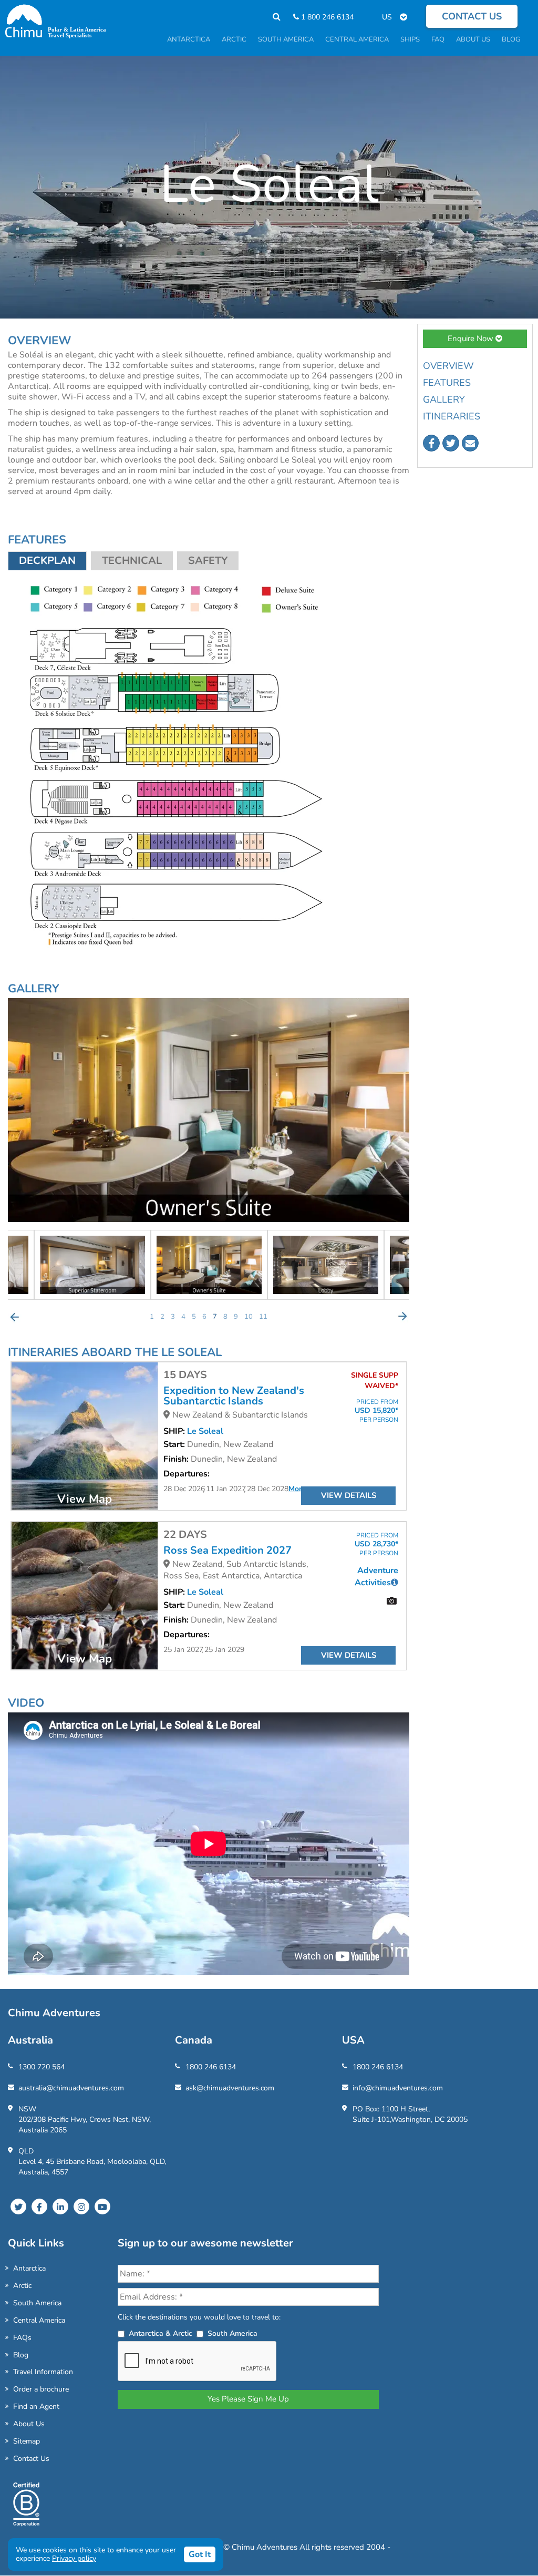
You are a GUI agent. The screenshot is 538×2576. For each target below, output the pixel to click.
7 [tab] (215, 1317)
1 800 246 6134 (326, 17)
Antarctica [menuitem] (189, 39)
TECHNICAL (132, 561)
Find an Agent (36, 2406)
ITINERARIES (452, 416)
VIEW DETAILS (349, 1495)
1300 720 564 (42, 2067)
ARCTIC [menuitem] (234, 39)
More (297, 1489)
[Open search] (271, 17)
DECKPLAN (47, 561)
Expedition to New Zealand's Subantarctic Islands (234, 1396)
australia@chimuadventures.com (71, 2088)
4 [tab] (183, 1317)
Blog (21, 2355)
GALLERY (444, 399)
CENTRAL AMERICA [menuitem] (357, 39)
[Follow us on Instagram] (81, 2206)
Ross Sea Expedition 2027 (227, 1551)
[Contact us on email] (470, 443)
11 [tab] (263, 1317)
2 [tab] (162, 1317)
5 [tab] (194, 1317)
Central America (39, 2320)
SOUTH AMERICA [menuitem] (286, 39)
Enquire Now (472, 338)
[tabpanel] (209, 1265)
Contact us (472, 16)
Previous (15, 1317)
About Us (29, 2424)
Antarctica (29, 2268)
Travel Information (43, 2372)
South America (37, 2303)
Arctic (22, 2286)
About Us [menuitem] (473, 39)
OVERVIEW (448, 366)
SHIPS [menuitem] (410, 39)
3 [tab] (173, 1317)
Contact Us (31, 2459)
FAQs (22, 2338)
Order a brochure (41, 2389)
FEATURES (447, 383)
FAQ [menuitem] (438, 39)
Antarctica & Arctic (161, 2333)
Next (402, 1317)
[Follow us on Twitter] (451, 443)
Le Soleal (205, 1431)
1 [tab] (152, 1317)
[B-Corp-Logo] (26, 2509)
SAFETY (208, 561)
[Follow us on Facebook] (431, 443)
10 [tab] (249, 1317)
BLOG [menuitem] (511, 39)
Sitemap (27, 2441)
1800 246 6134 (211, 2067)
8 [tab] (225, 1317)
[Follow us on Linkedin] (60, 2206)
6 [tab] (204, 1317)
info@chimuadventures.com (398, 2088)
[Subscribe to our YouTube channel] (102, 2206)
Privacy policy (74, 2558)
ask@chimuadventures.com (230, 2088)
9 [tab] (236, 1317)
